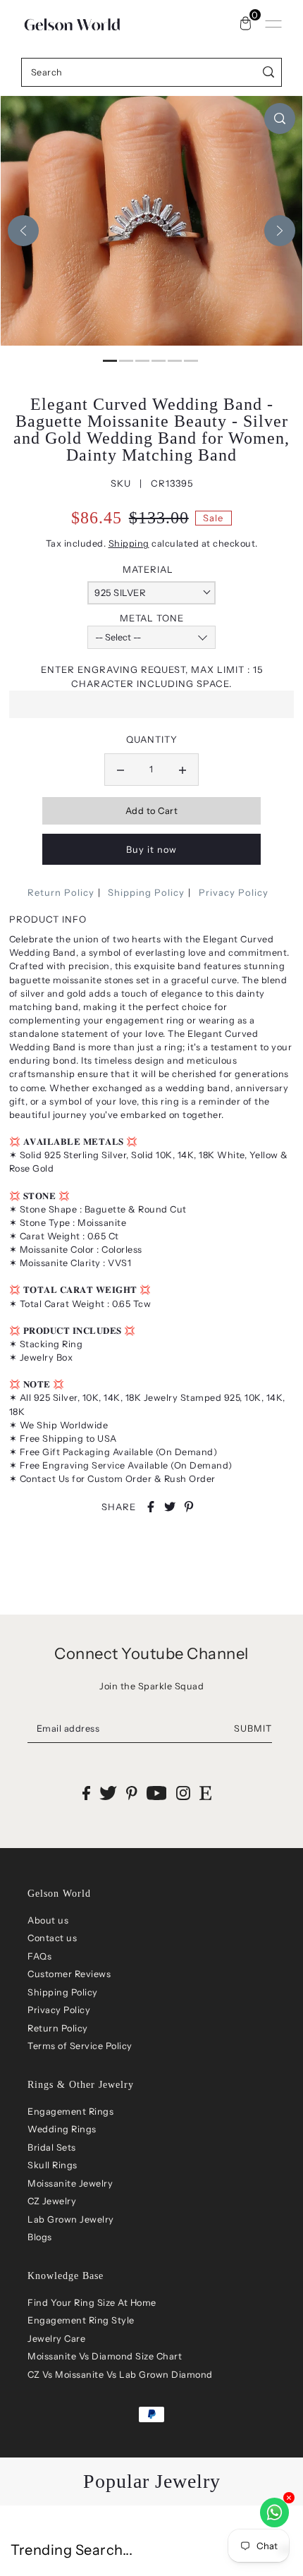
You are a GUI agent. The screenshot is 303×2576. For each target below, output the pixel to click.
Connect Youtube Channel (151, 1654)
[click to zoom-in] (280, 119)
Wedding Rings (62, 2129)
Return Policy (61, 892)
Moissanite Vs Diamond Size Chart (105, 2356)
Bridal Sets (52, 2147)
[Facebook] (86, 1793)
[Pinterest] (132, 1793)
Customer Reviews (69, 1974)
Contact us (52, 1938)
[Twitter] (108, 1793)
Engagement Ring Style (81, 2320)
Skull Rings (52, 2165)
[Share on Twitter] (170, 1507)
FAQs (39, 1956)
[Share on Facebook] (151, 1507)
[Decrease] (120, 770)
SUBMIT (253, 1729)
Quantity (152, 739)
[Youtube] (157, 1793)
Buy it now (151, 850)
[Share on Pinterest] (189, 1507)
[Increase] (183, 770)
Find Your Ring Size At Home (92, 2303)
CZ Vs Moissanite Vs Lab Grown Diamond (120, 2375)
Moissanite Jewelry (70, 2183)
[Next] (280, 231)
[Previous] (23, 231)
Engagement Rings (70, 2112)
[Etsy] (205, 1793)
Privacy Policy (234, 892)
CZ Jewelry (52, 2201)
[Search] (269, 72)
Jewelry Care (56, 2339)
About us (48, 1920)
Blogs (40, 2237)
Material (148, 569)
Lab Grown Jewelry (71, 2219)
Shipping (129, 543)
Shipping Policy (146, 892)
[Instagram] (183, 1793)
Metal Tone (152, 618)
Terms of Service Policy (80, 2046)
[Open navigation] (273, 24)
